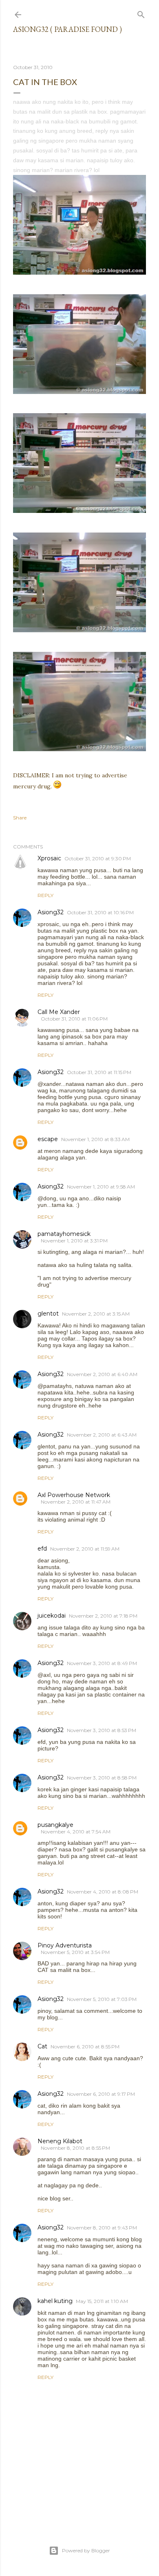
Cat (42, 2046)
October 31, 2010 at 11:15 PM (99, 1072)
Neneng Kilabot (60, 2141)
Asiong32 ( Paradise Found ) (67, 29)
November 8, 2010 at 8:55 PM (75, 2148)
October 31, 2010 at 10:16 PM (100, 912)
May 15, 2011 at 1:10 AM (102, 2301)
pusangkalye (55, 1825)
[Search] (141, 13)
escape (48, 1139)
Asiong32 (51, 912)
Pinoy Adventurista (65, 1945)
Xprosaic (49, 858)
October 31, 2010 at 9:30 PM (98, 858)
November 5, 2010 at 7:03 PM (102, 1999)
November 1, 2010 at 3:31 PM (74, 1241)
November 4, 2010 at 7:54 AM (76, 1832)
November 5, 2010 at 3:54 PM (75, 1952)
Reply (45, 895)
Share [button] (20, 818)
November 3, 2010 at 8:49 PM (102, 1663)
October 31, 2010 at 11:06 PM (74, 1019)
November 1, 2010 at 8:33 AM (95, 1139)
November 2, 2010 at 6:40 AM (102, 1374)
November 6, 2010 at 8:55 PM (85, 2047)
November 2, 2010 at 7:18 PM (103, 1616)
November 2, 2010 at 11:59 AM (85, 1549)
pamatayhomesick (64, 1234)
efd (42, 1549)
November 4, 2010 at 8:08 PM (103, 1892)
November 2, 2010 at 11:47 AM (76, 1502)
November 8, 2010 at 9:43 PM (102, 2228)
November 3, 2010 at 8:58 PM (102, 1778)
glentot (48, 1314)
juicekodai (52, 1616)
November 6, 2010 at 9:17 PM (101, 2094)
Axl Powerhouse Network (74, 1495)
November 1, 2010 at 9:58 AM (101, 1187)
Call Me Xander (59, 1012)
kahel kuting (55, 2301)
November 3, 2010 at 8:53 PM (102, 1730)
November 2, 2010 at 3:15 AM (96, 1314)
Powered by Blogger (86, 2550)
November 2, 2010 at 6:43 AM (102, 1435)
